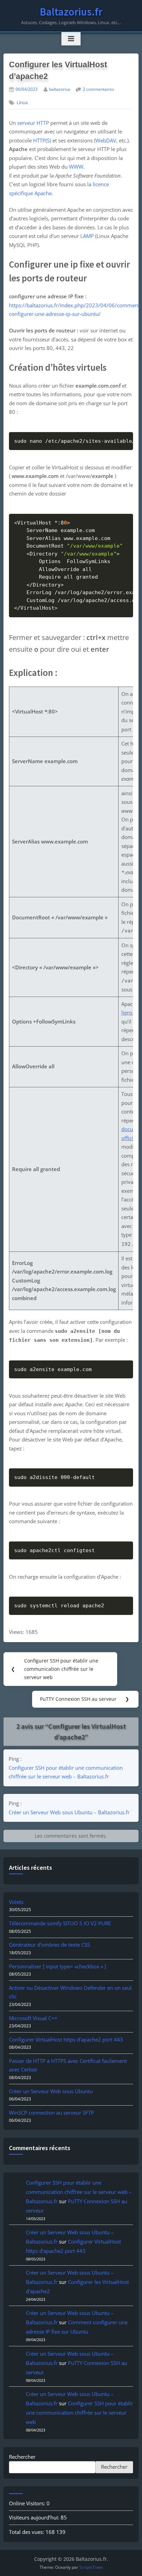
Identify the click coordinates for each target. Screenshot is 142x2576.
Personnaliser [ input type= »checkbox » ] (58, 1966)
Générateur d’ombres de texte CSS (49, 1945)
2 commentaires (98, 89)
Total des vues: (27, 2532)
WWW (76, 167)
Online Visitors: (28, 2503)
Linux (22, 103)
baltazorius (60, 89)
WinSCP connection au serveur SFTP (52, 2113)
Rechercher (22, 2457)
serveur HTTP (33, 123)
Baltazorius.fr (71, 12)
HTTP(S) (42, 140)
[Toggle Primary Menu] (71, 39)
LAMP (87, 236)
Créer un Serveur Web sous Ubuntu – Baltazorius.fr (69, 1812)
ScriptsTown (91, 2567)
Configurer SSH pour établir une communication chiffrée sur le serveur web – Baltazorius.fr (66, 1772)
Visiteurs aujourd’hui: (35, 2517)
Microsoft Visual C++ (33, 2018)
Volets (16, 1902)
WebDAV (106, 140)
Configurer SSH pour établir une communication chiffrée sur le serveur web (79, 2413)
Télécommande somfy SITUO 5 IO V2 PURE (60, 1923)
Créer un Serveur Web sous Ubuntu (51, 2091)
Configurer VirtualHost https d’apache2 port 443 (66, 2039)
